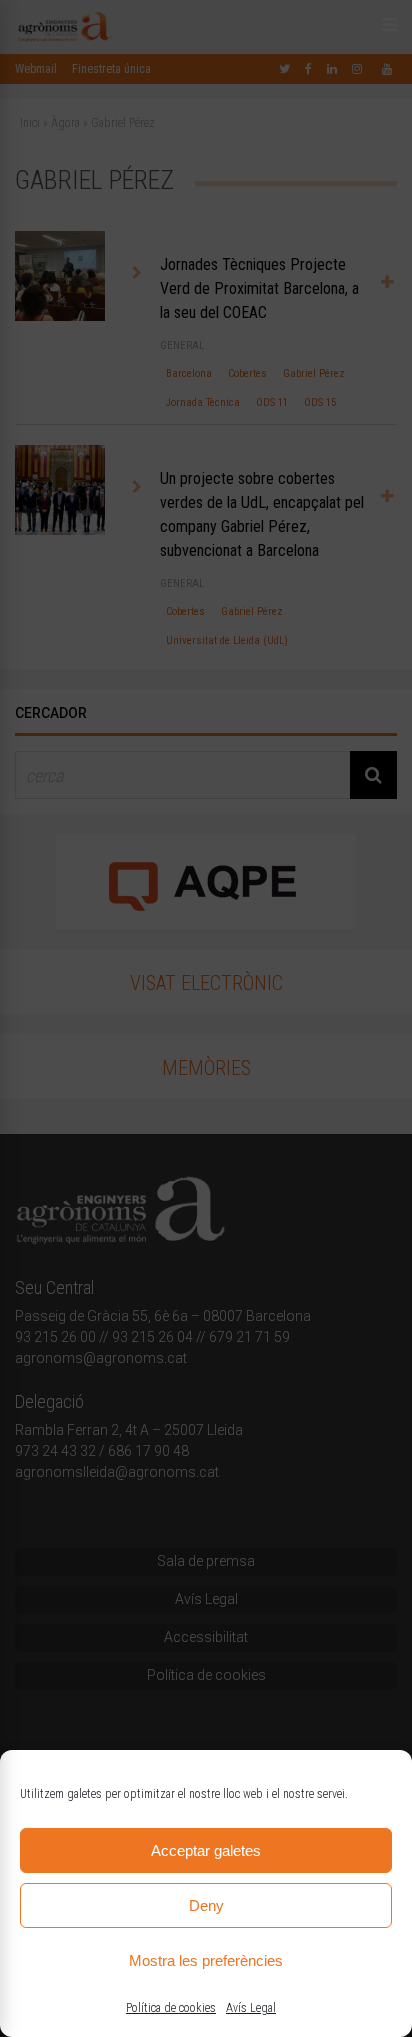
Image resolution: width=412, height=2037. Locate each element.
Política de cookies (171, 2008)
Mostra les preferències (206, 1960)
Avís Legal (251, 2008)
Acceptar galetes (206, 1850)
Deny (206, 1905)
